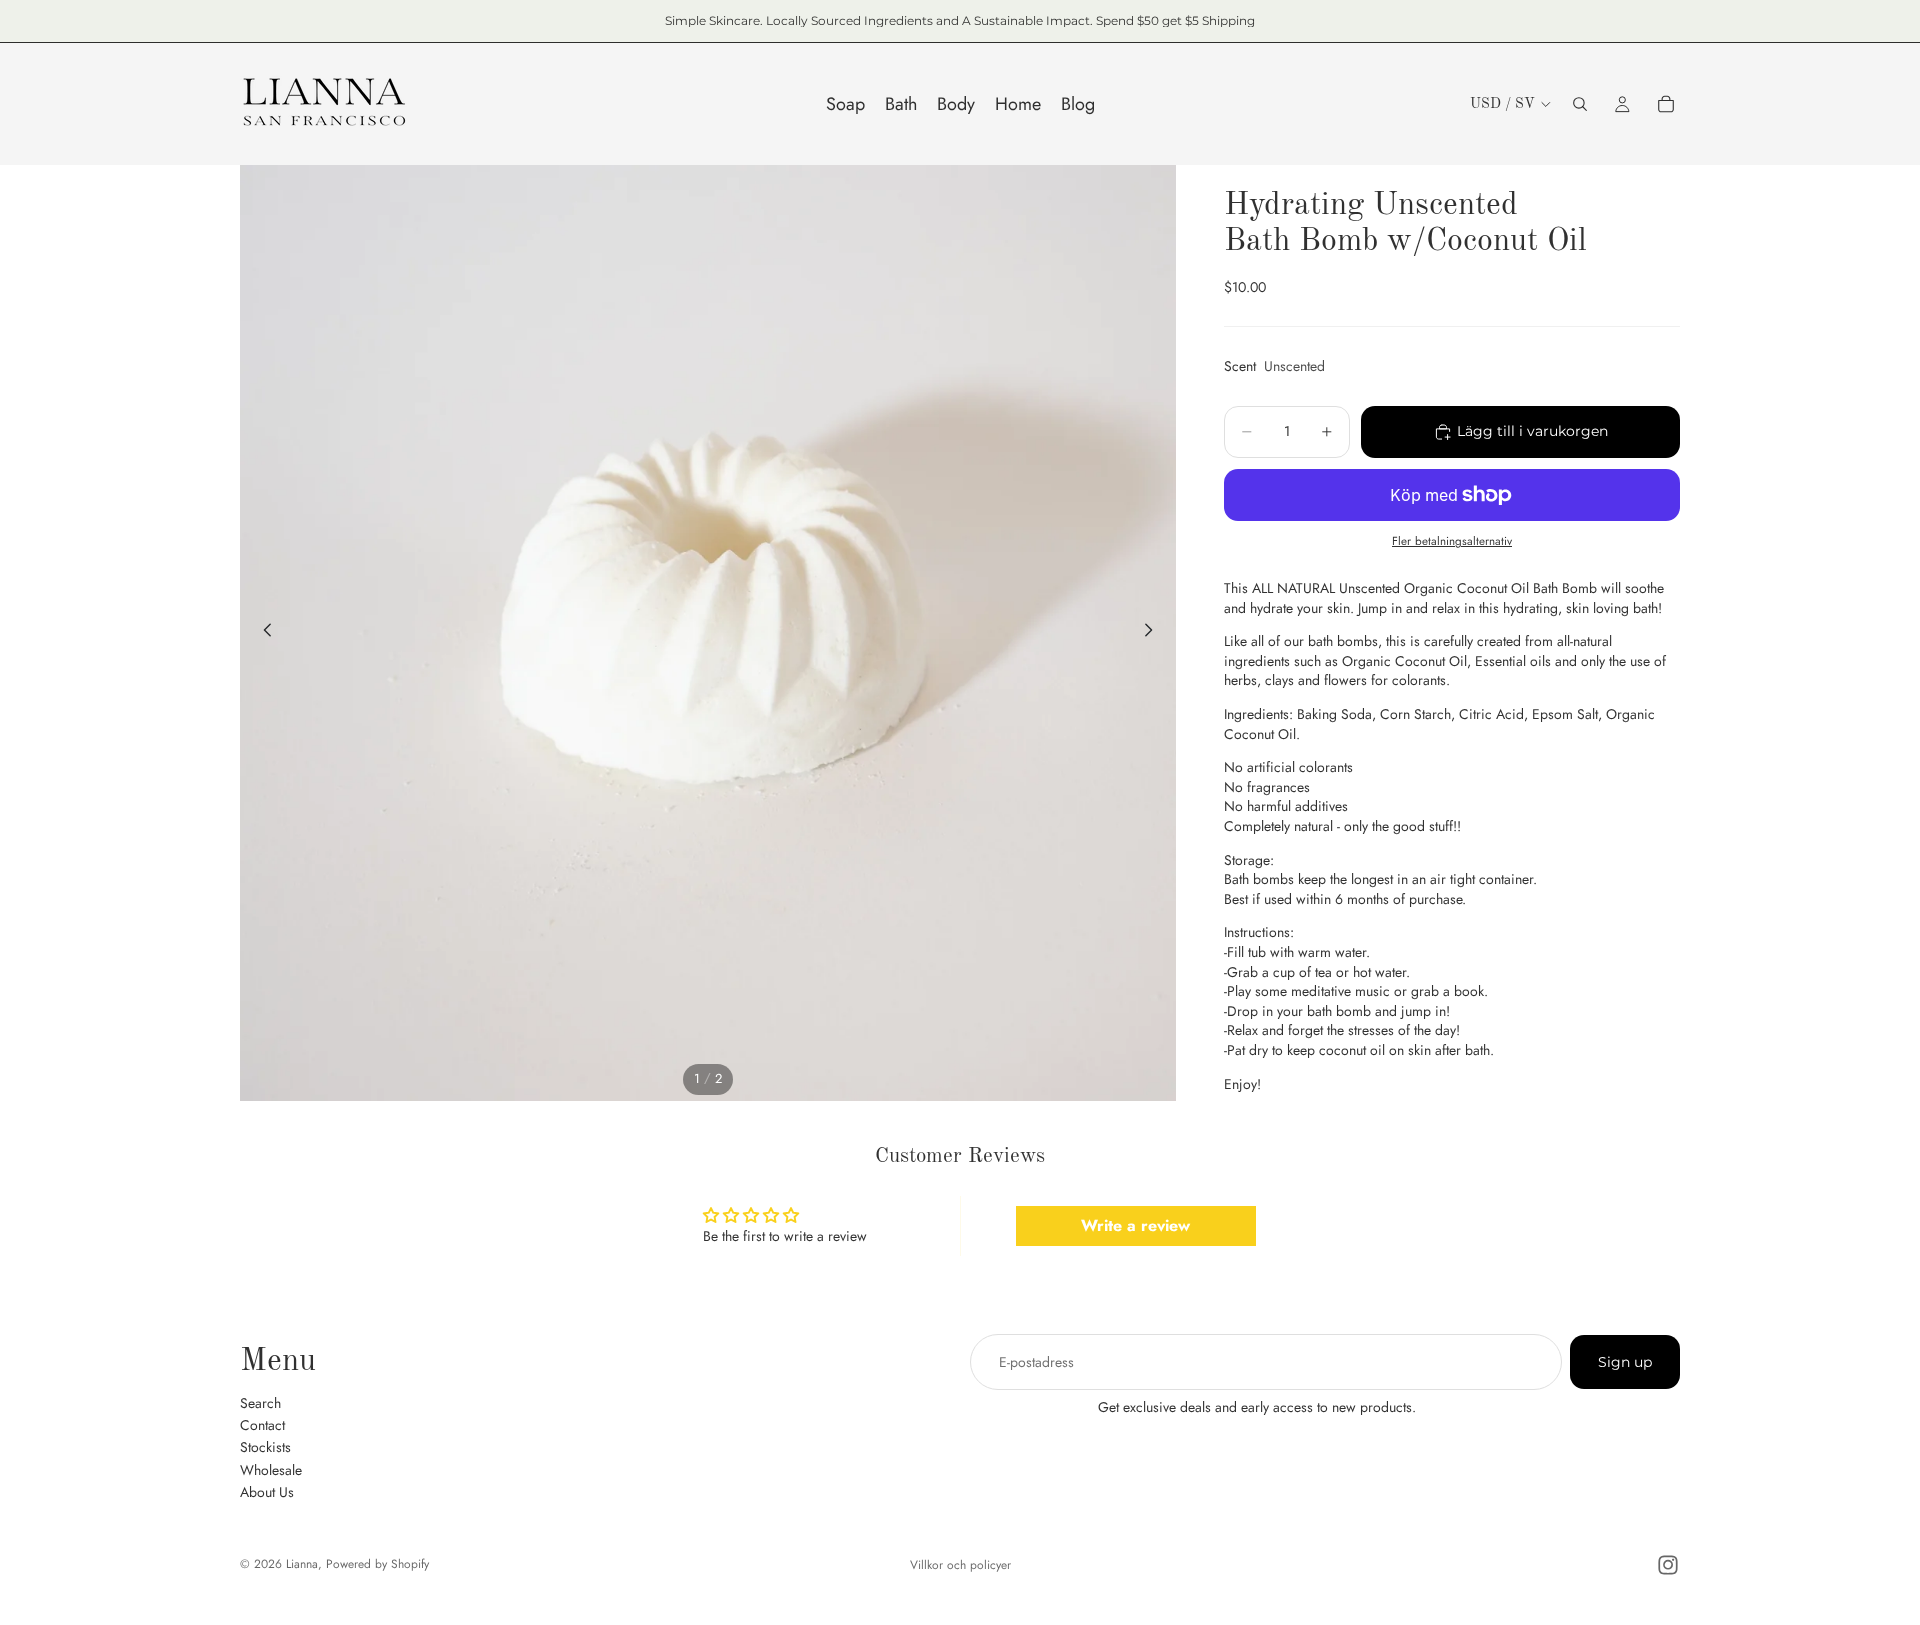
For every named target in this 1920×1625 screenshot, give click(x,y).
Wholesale (271, 1469)
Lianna (302, 1564)
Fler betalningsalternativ (1452, 541)
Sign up (1625, 1362)
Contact (262, 1424)
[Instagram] (1668, 1565)
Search (260, 1402)
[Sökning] (1580, 104)
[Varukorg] (1666, 104)
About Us (267, 1492)
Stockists (265, 1447)
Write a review (1135, 1225)
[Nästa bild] (1154, 633)
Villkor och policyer (960, 1565)
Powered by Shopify (377, 1564)
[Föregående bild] (262, 633)
